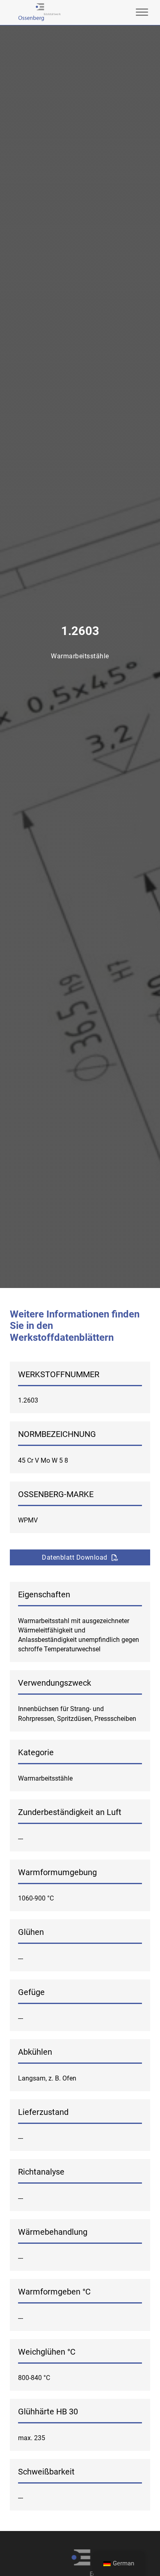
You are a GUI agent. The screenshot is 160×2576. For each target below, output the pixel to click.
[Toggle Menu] (142, 12)
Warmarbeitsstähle (80, 656)
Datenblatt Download (75, 1557)
